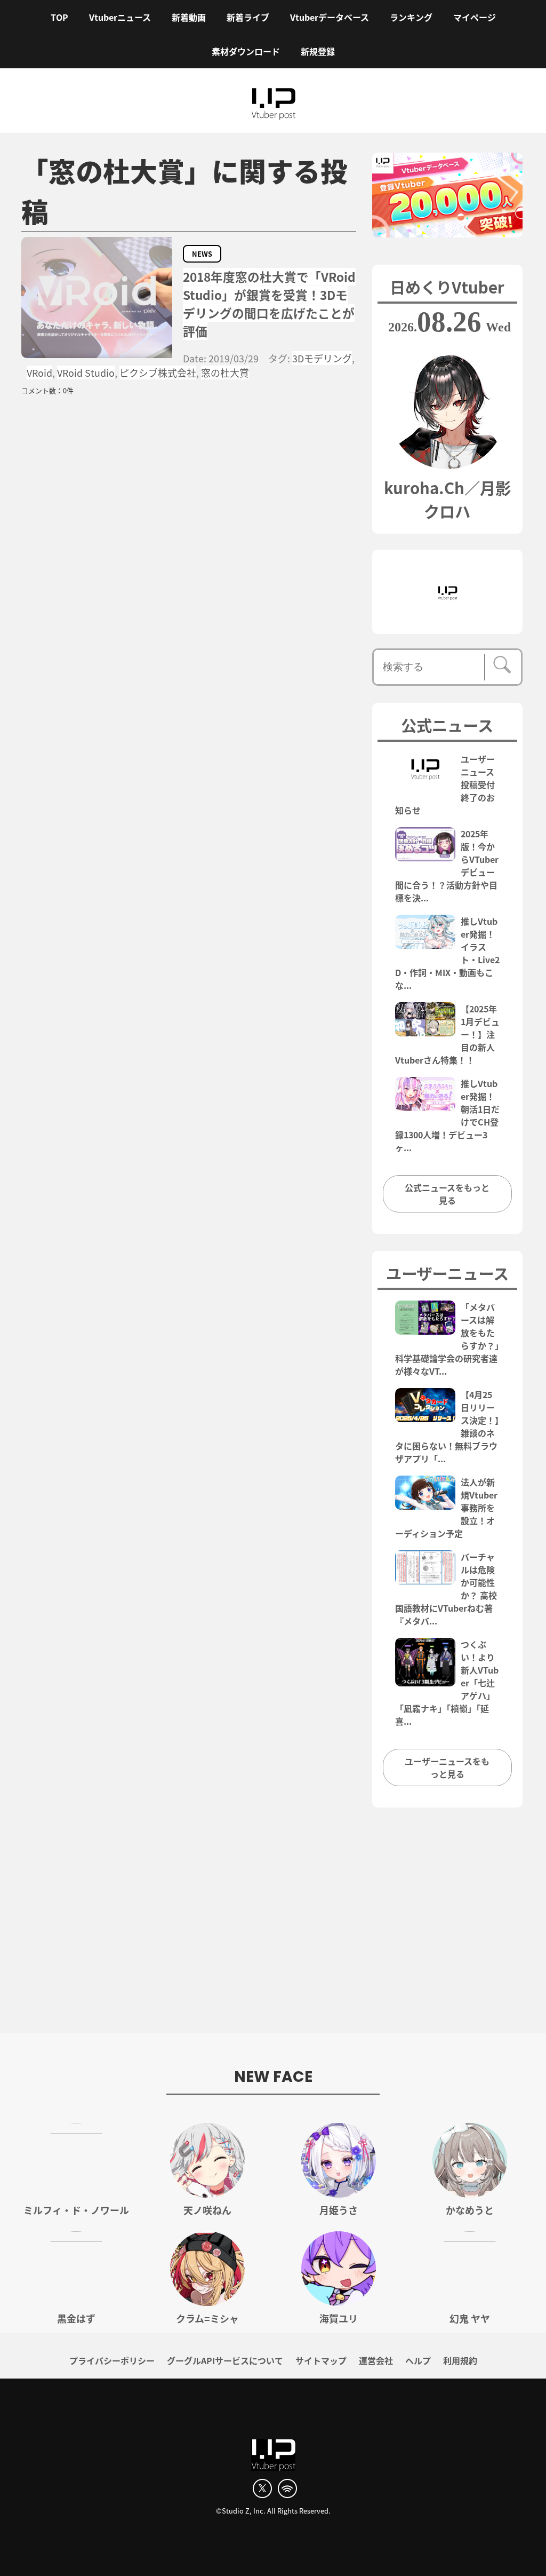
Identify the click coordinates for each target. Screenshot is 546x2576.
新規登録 (318, 51)
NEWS (202, 254)
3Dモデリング (322, 358)
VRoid (39, 372)
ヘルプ (418, 2360)
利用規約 (460, 2360)
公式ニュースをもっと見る (447, 1194)
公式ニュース (447, 725)
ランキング (411, 17)
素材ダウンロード (246, 51)
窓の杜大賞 (225, 372)
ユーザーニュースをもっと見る (447, 1767)
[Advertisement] (273, 1926)
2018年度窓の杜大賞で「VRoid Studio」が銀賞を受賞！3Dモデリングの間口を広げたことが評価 (269, 304)
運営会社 (376, 2360)
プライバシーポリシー (112, 2360)
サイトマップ (321, 2360)
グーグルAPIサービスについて (225, 2360)
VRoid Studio (86, 372)
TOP (59, 17)
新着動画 (189, 17)
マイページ (475, 17)
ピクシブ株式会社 (158, 372)
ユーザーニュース (447, 1273)
